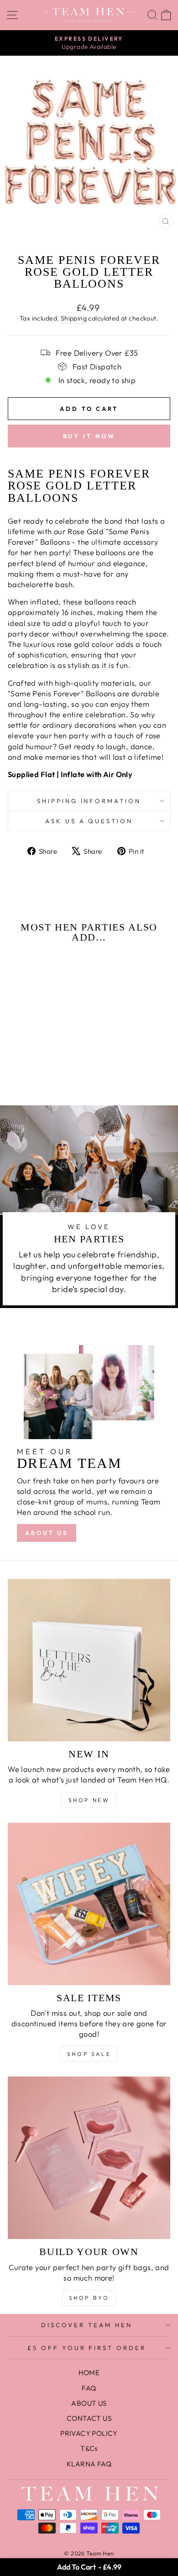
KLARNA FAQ (89, 2464)
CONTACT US (89, 2418)
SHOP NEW (89, 1800)
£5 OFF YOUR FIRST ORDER (87, 2348)
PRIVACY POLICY (89, 2433)
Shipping (74, 318)
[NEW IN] (89, 1660)
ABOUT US (47, 1533)
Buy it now (89, 436)
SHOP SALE (89, 2054)
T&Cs (89, 2448)
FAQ (89, 2388)
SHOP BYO (89, 2298)
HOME (89, 2373)
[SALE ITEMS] (89, 1904)
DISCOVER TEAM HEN (87, 2325)
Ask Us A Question (89, 821)
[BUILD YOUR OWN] (89, 2158)
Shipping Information (89, 801)
